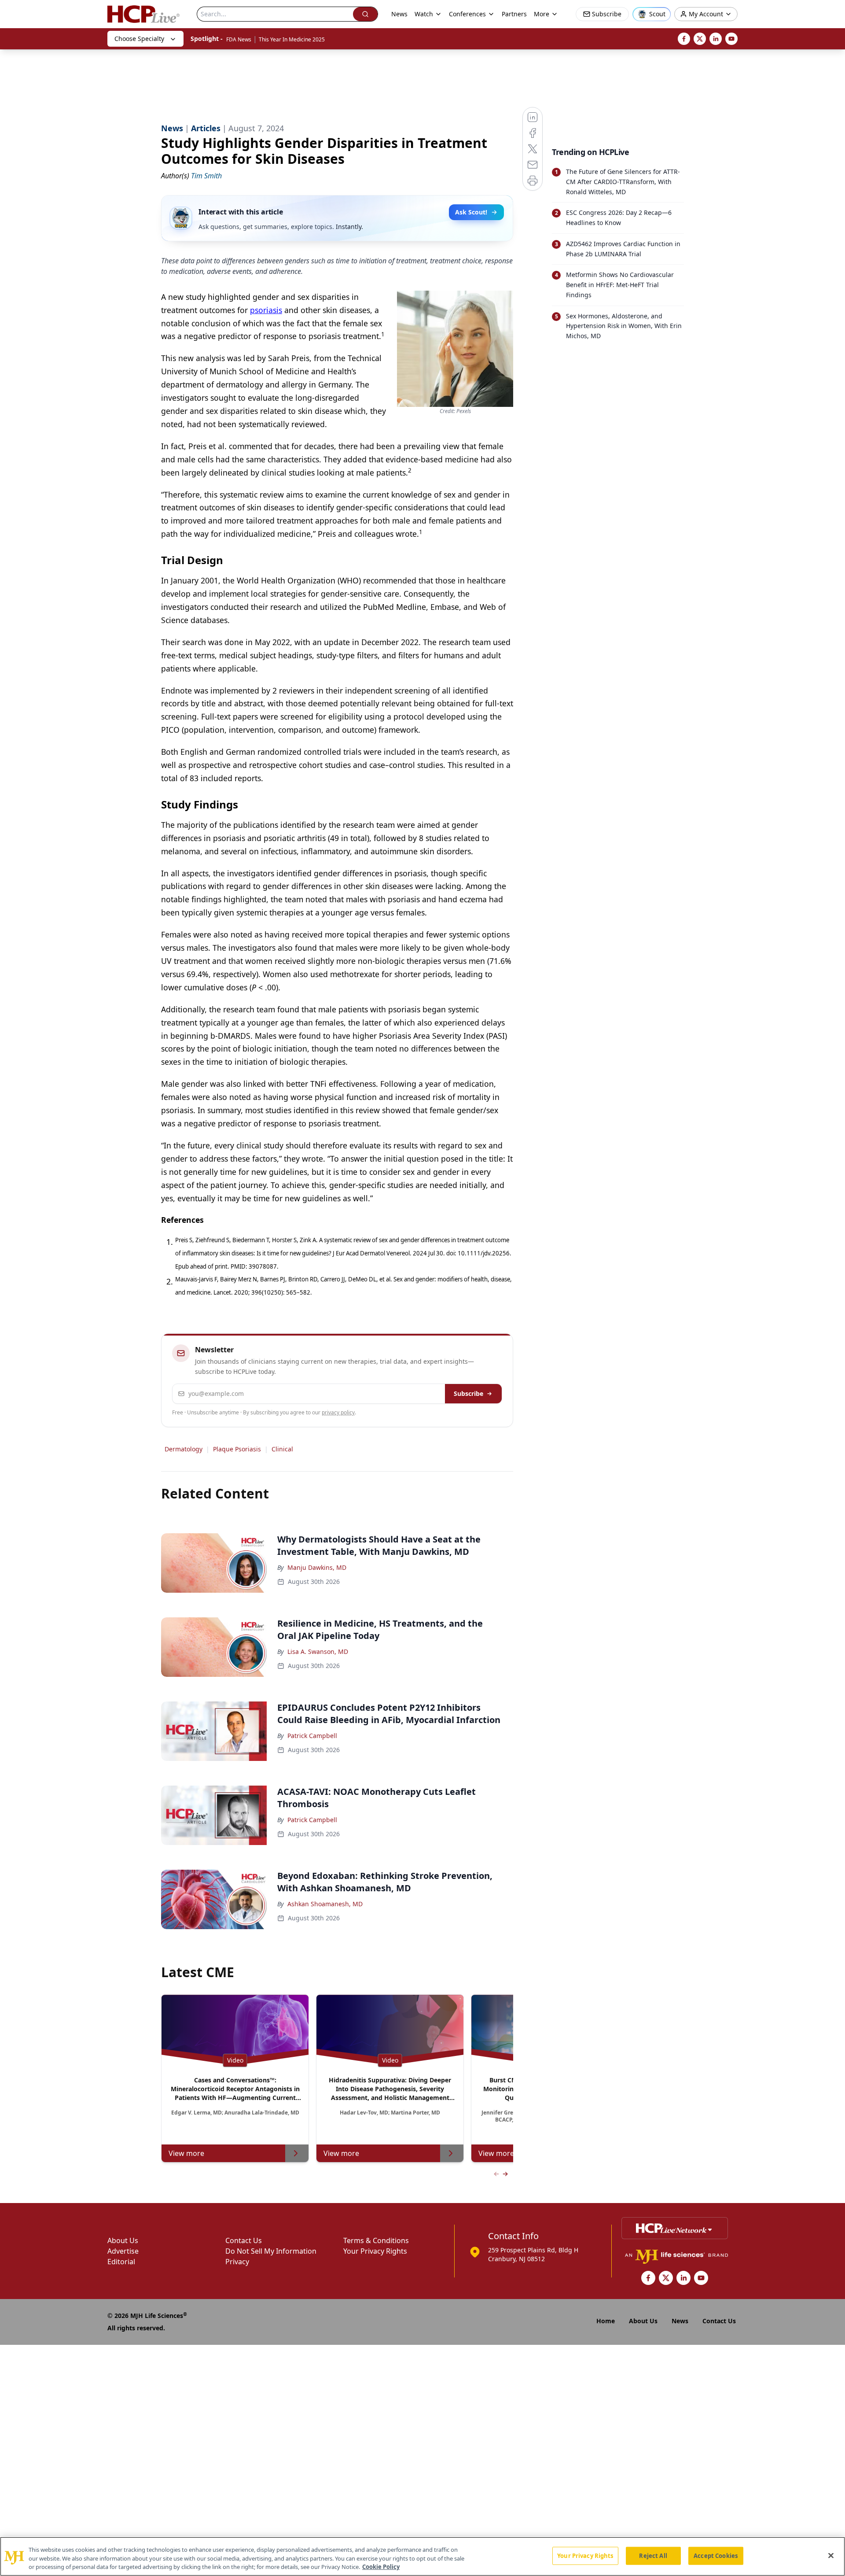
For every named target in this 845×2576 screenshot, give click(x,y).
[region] (422, 2556)
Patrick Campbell (312, 1736)
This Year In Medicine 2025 (292, 39)
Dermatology (184, 1449)
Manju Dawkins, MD (317, 1567)
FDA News (239, 39)
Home (606, 2321)
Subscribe (468, 1393)
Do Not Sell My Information (271, 2251)
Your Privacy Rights (375, 2251)
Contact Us (244, 2240)
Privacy (237, 2262)
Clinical (282, 1449)
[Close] (831, 2555)
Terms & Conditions (376, 2240)
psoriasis (266, 310)
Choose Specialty (139, 39)
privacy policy (338, 1412)
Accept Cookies (716, 2555)
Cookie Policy (381, 2567)
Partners (514, 14)
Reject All (653, 2555)
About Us (123, 2240)
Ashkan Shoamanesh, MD (325, 1904)
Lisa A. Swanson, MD (318, 1652)
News (399, 14)
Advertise (123, 2251)
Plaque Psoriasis (237, 1449)
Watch (424, 14)
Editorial (121, 2262)
